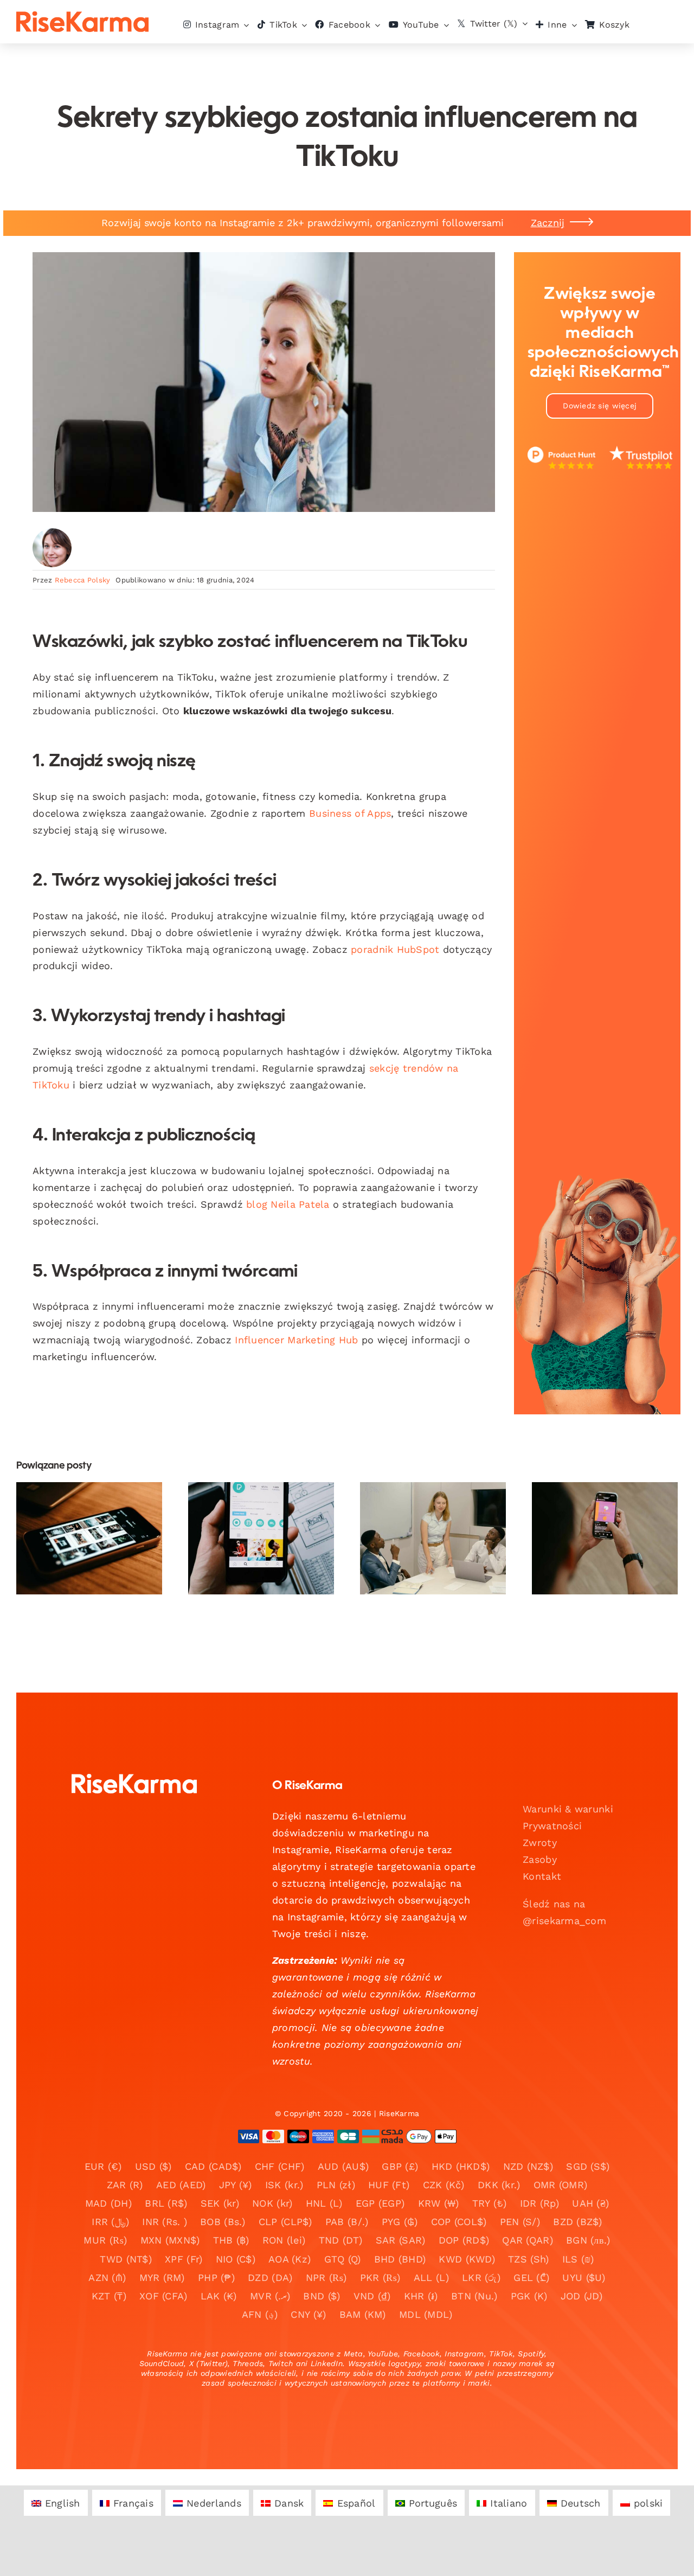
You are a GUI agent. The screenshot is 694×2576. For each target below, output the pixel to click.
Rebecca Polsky (83, 580)
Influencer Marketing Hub (296, 1340)
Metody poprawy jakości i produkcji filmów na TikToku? (252, 1513)
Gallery (98, 1513)
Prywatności (552, 1826)
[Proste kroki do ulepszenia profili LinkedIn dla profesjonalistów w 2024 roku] (433, 1538)
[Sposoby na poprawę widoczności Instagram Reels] (605, 1538)
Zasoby (540, 1859)
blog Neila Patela (288, 1204)
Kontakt (542, 1876)
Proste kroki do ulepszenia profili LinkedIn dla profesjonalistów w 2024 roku (424, 1499)
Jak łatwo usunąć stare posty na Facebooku (80, 1513)
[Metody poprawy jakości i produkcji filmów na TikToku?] (261, 1538)
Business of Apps (350, 813)
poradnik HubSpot (395, 949)
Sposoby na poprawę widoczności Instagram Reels (596, 1513)
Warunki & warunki (568, 1809)
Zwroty (540, 1843)
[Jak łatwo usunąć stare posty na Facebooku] (89, 1538)
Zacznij (548, 223)
